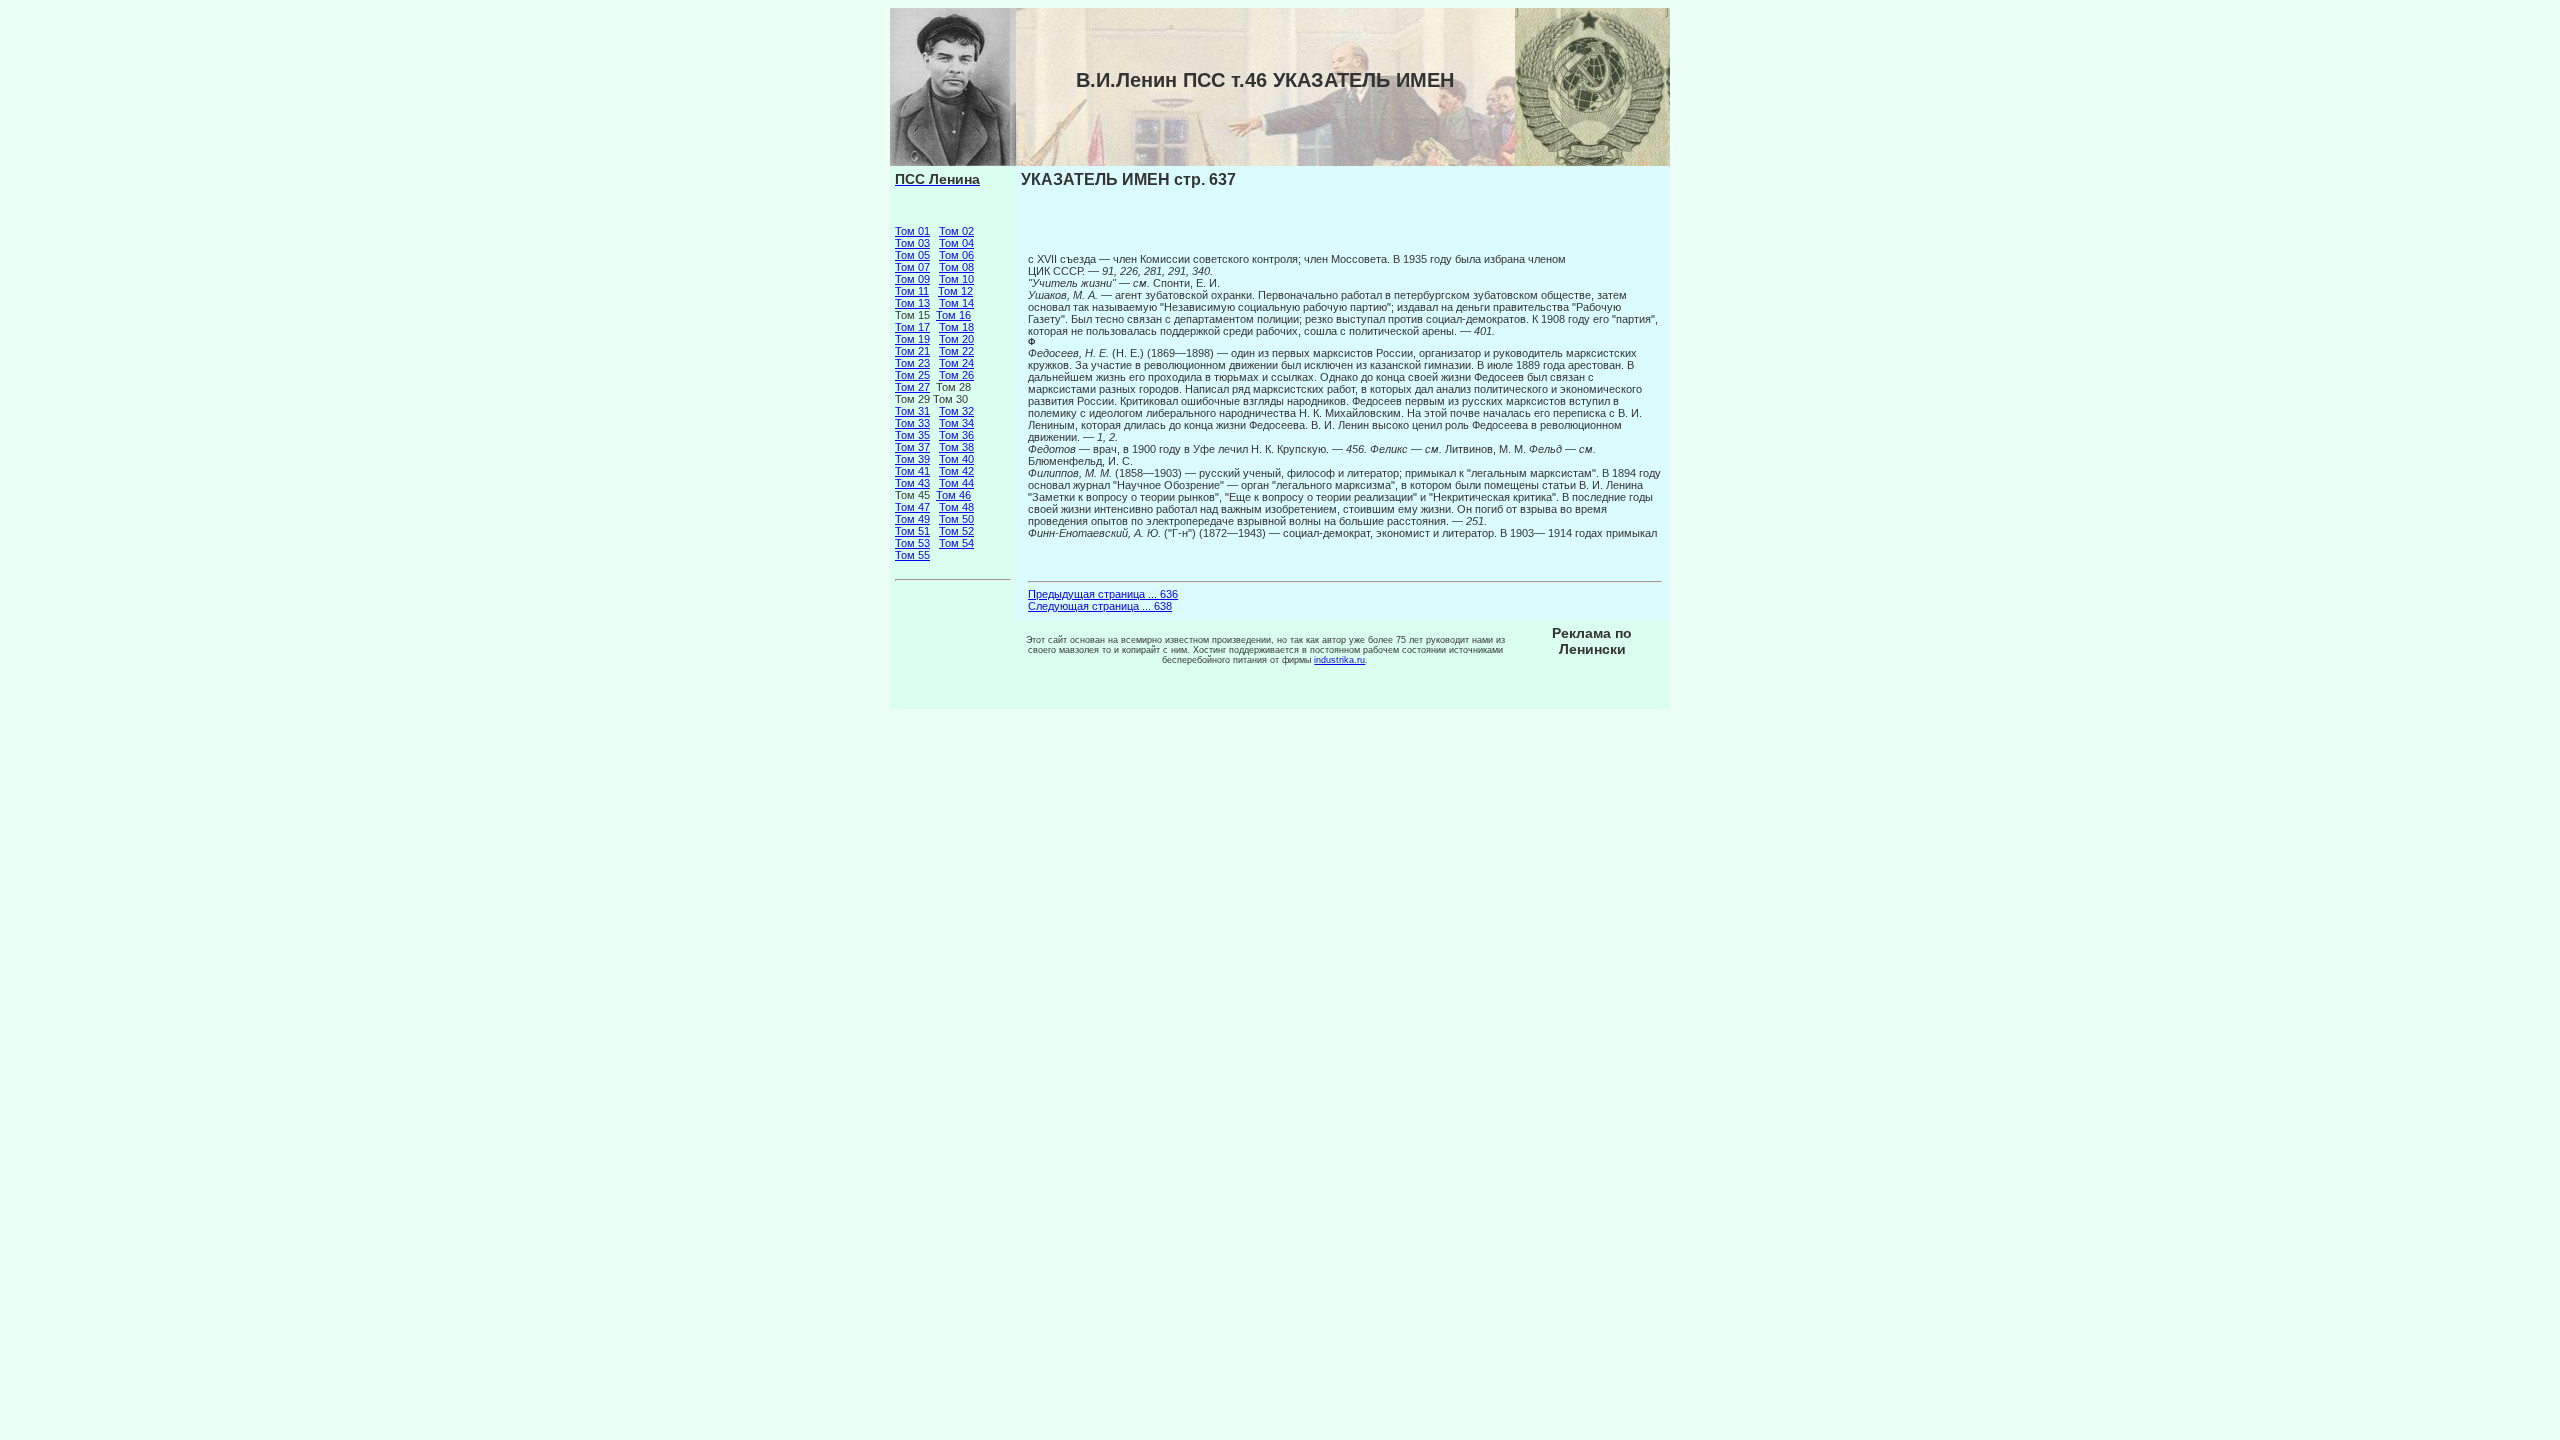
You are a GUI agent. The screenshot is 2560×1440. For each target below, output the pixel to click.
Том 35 (912, 435)
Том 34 (956, 423)
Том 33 (912, 423)
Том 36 (956, 435)
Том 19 (912, 339)
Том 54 (956, 543)
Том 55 (912, 555)
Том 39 (912, 459)
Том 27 (912, 387)
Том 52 (956, 531)
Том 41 (912, 471)
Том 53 (912, 543)
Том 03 (912, 243)
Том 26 (956, 375)
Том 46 (953, 495)
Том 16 (953, 315)
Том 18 (956, 327)
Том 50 (956, 519)
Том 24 (956, 363)
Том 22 (956, 351)
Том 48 (956, 507)
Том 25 (912, 375)
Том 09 (912, 279)
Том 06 (956, 255)
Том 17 (912, 327)
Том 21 (912, 351)
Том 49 (912, 519)
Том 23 (912, 363)
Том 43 (912, 483)
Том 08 (956, 267)
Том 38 (956, 447)
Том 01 (912, 231)
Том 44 (956, 483)
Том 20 (956, 339)
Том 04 (956, 243)
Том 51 (912, 531)
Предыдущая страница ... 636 (1103, 594)
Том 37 (912, 447)
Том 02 (956, 231)
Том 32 (956, 411)
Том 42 (956, 471)
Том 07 (912, 267)
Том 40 (956, 459)
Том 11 (912, 291)
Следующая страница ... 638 (1100, 606)
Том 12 (955, 291)
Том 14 (956, 303)
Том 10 (956, 279)
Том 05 (912, 255)
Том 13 (912, 303)
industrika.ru (1339, 660)
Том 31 (912, 411)
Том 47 (912, 507)
